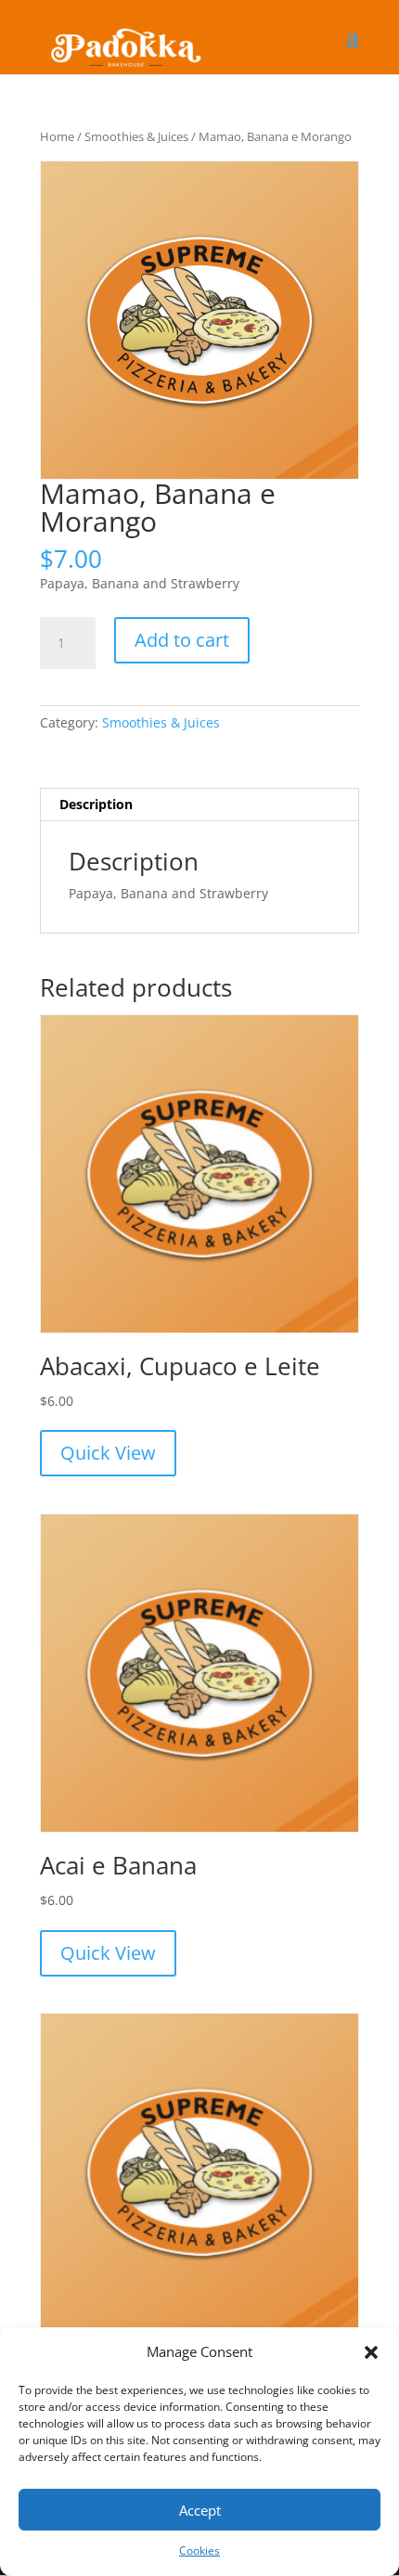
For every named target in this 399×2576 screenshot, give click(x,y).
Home (57, 136)
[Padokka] (123, 36)
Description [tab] (96, 804)
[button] (371, 2352)
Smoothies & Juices (136, 136)
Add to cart (182, 640)
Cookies (199, 2550)
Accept (200, 2510)
